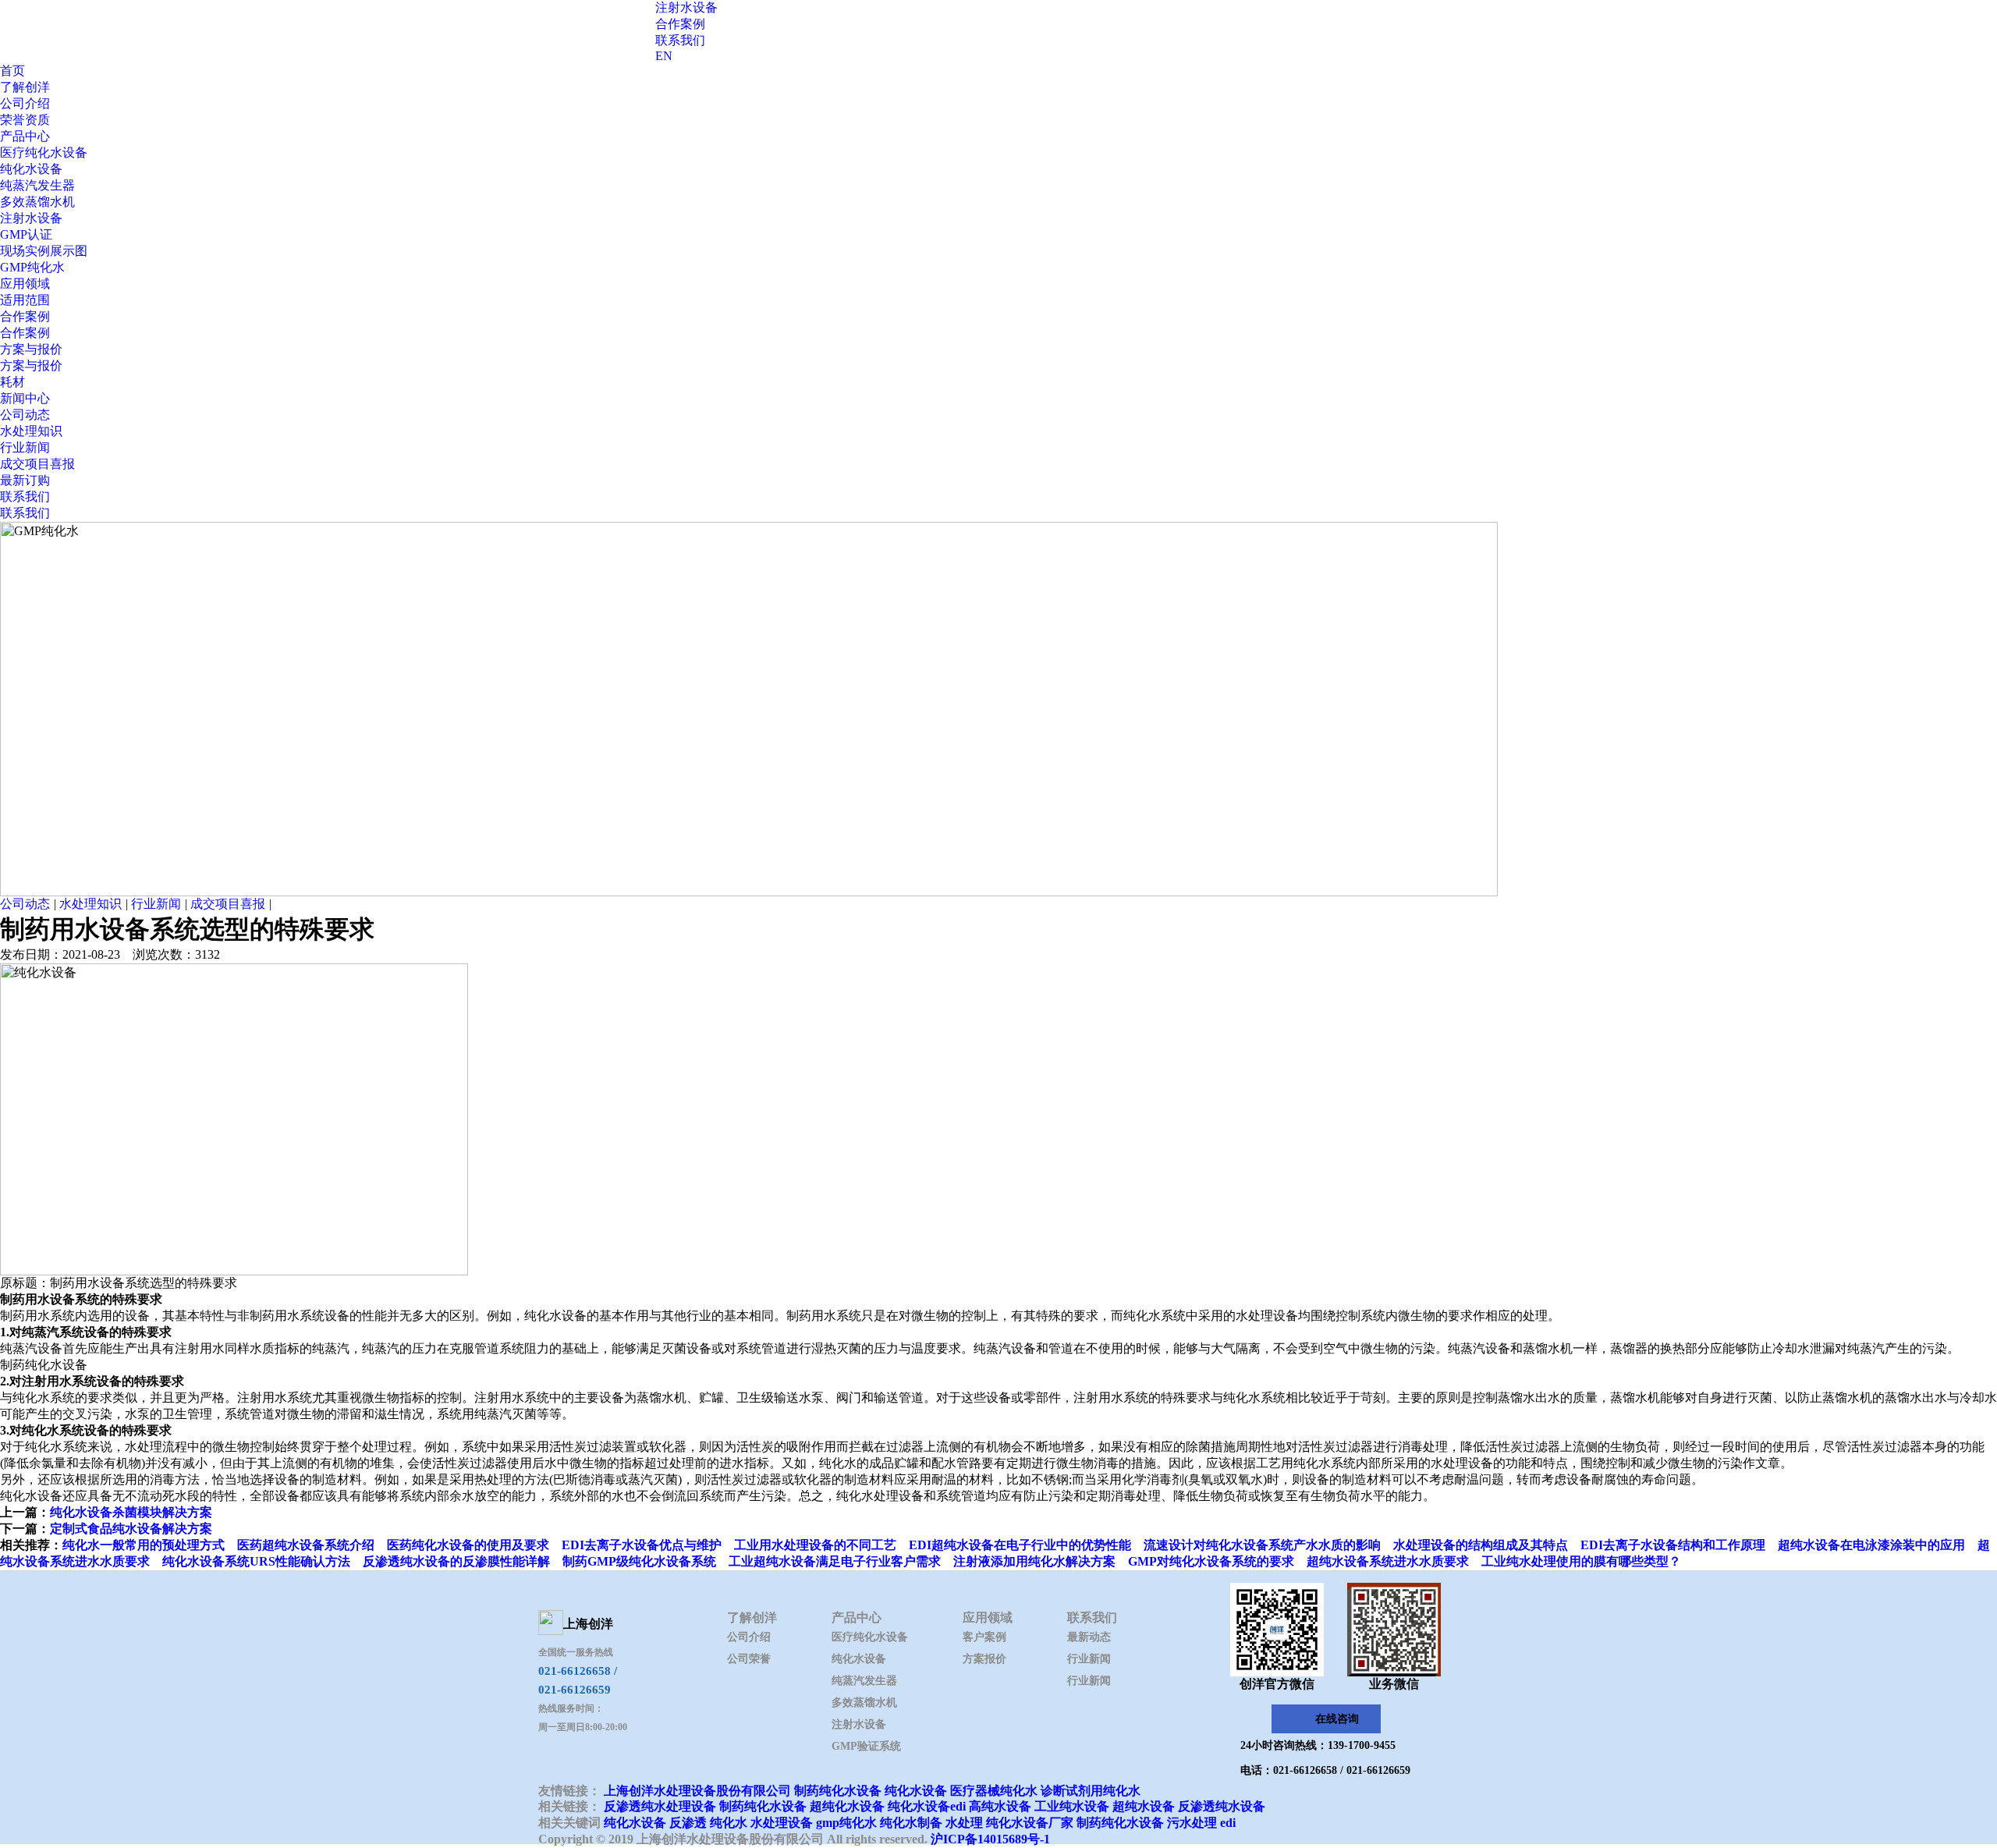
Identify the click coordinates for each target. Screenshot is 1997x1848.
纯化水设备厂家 (1030, 1823)
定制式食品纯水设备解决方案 (131, 1529)
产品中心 (25, 136)
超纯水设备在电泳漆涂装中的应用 (1871, 1545)
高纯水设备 (1000, 1806)
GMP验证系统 (866, 1746)
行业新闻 (25, 447)
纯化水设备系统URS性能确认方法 (256, 1561)
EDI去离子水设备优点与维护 (642, 1545)
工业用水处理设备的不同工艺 (815, 1545)
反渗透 (688, 1823)
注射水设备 (686, 7)
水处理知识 (31, 431)
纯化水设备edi (927, 1806)
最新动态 (1089, 1637)
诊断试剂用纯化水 (1091, 1791)
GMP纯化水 (32, 267)
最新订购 (25, 480)
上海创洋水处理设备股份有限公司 (697, 1791)
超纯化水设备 (847, 1806)
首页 (12, 71)
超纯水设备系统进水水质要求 (1388, 1561)
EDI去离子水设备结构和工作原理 (1673, 1545)
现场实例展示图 (44, 251)
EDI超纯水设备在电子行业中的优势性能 (1020, 1545)
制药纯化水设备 (838, 1791)
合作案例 (680, 24)
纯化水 (729, 1823)
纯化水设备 (31, 169)
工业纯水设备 (1072, 1806)
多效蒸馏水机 (37, 202)
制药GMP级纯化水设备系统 (639, 1561)
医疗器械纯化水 (994, 1791)
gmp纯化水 (846, 1823)
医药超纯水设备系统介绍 (306, 1545)
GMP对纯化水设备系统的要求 (1211, 1561)
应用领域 (25, 284)
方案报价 (984, 1659)
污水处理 (1192, 1823)
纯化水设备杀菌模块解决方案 (131, 1512)
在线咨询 (1337, 1719)
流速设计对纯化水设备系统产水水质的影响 (1262, 1545)
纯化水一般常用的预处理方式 (144, 1545)
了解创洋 (25, 87)
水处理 (964, 1823)
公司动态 (25, 415)
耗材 (12, 382)
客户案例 (984, 1637)
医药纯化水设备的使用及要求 (468, 1545)
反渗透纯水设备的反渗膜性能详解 (456, 1561)
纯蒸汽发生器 (37, 185)
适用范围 (25, 300)
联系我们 (680, 40)
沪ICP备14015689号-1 (990, 1839)
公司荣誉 (749, 1659)
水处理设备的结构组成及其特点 (1481, 1545)
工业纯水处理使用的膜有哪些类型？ (1581, 1561)
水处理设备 (782, 1823)
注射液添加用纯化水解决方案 (1034, 1561)
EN (664, 56)
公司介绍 (25, 103)
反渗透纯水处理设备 (660, 1806)
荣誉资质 (25, 120)
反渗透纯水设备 (1222, 1806)
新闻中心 (25, 398)
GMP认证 (26, 234)
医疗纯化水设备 (44, 153)
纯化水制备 (911, 1823)
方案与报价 (31, 349)
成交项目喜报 (37, 464)
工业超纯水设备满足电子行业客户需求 (835, 1561)
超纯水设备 (1144, 1806)
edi (1228, 1823)
